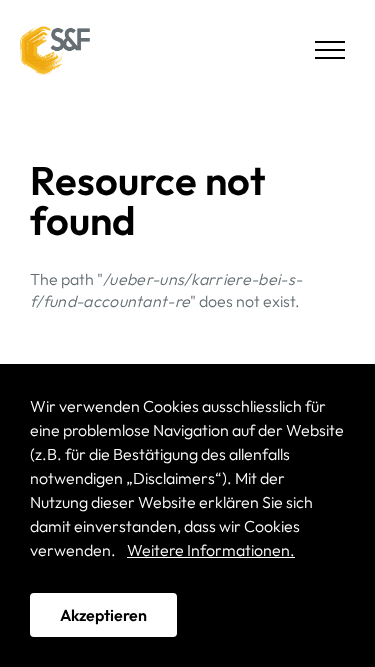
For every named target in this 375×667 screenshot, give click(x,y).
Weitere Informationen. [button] (211, 550)
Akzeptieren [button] (103, 615)
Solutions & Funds (55, 50)
